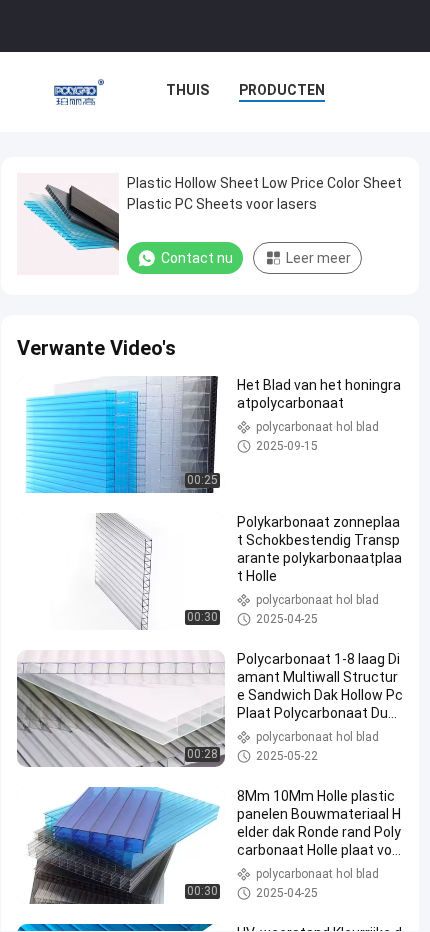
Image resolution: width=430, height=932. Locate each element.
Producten (282, 90)
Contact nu (197, 258)
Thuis (187, 90)
